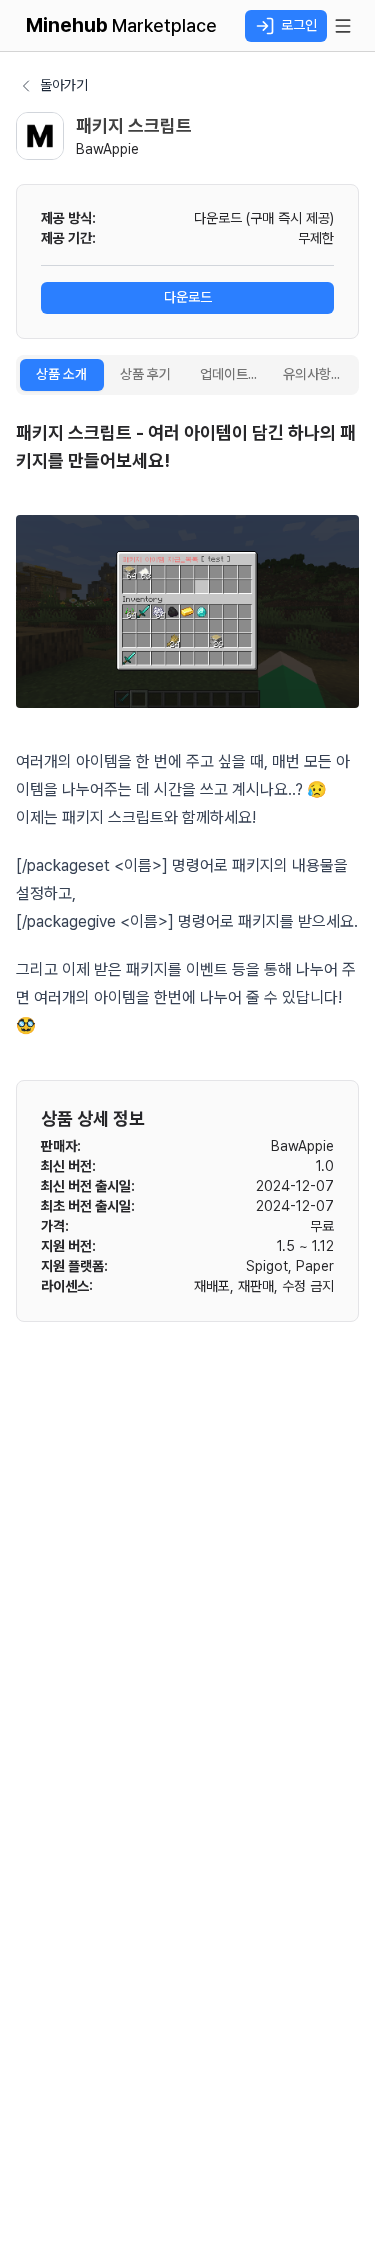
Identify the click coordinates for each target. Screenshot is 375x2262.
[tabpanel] (187, 729)
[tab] (62, 375)
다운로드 (188, 297)
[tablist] (187, 375)
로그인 (299, 25)
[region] (187, 611)
